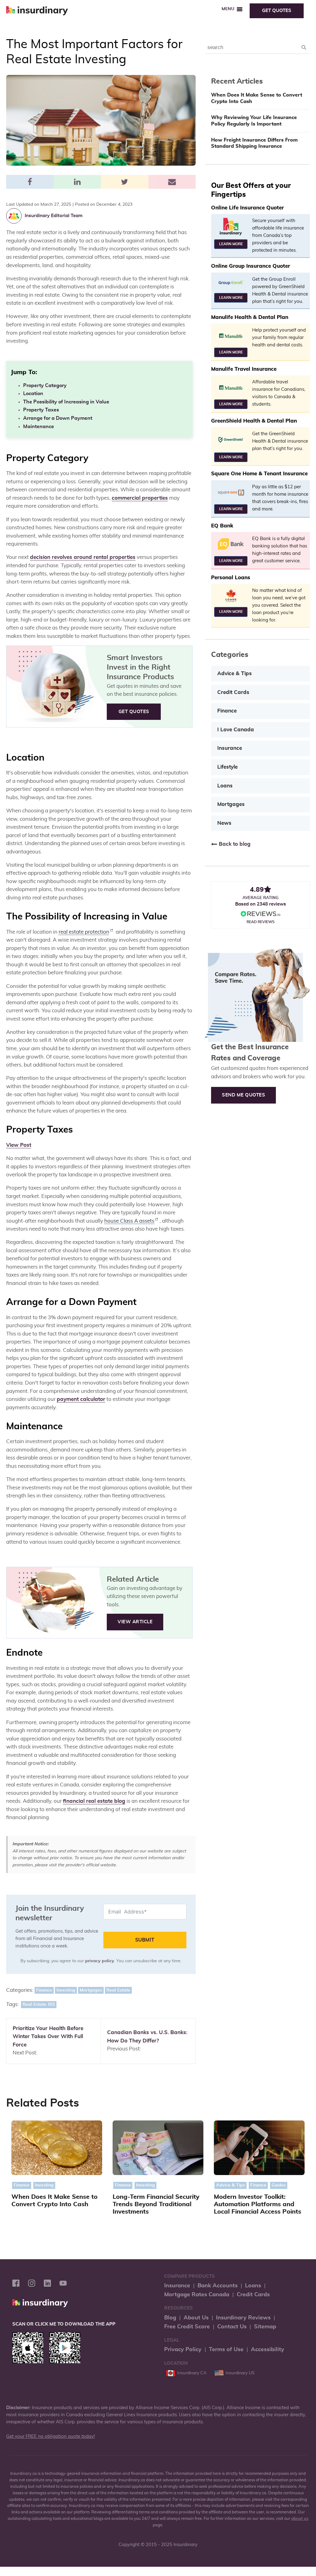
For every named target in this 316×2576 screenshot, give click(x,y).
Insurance (230, 748)
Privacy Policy (183, 2349)
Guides (279, 2185)
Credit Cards (233, 692)
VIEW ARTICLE (135, 1622)
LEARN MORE (231, 244)
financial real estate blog (94, 1801)
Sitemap (265, 2327)
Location (33, 394)
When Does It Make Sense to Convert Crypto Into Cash (257, 98)
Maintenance (39, 427)
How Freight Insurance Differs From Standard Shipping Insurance (254, 143)
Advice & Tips (235, 674)
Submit (145, 1940)
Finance (44, 1990)
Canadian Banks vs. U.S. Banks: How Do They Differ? (147, 2037)
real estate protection (84, 932)
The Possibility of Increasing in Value (66, 402)
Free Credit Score (187, 2327)
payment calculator (81, 1399)
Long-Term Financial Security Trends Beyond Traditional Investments (156, 2204)
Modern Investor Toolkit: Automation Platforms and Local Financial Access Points (258, 2204)
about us (300, 2519)
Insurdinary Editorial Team (54, 216)
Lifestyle (227, 767)
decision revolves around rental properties (83, 557)
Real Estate (118, 1990)
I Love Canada (236, 730)
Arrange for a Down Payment (58, 418)
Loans (225, 786)
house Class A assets (129, 1221)
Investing (66, 1990)
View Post (19, 1145)
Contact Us (232, 2327)
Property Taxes (41, 410)
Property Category (45, 386)
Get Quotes (277, 11)
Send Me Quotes (243, 1095)
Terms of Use (226, 2349)
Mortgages (91, 1990)
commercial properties (140, 498)
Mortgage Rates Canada (197, 2295)
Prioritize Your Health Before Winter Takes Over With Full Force (48, 2037)
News (224, 823)
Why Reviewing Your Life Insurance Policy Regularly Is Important (254, 121)
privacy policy (100, 1961)
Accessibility (268, 2349)
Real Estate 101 (39, 2004)
